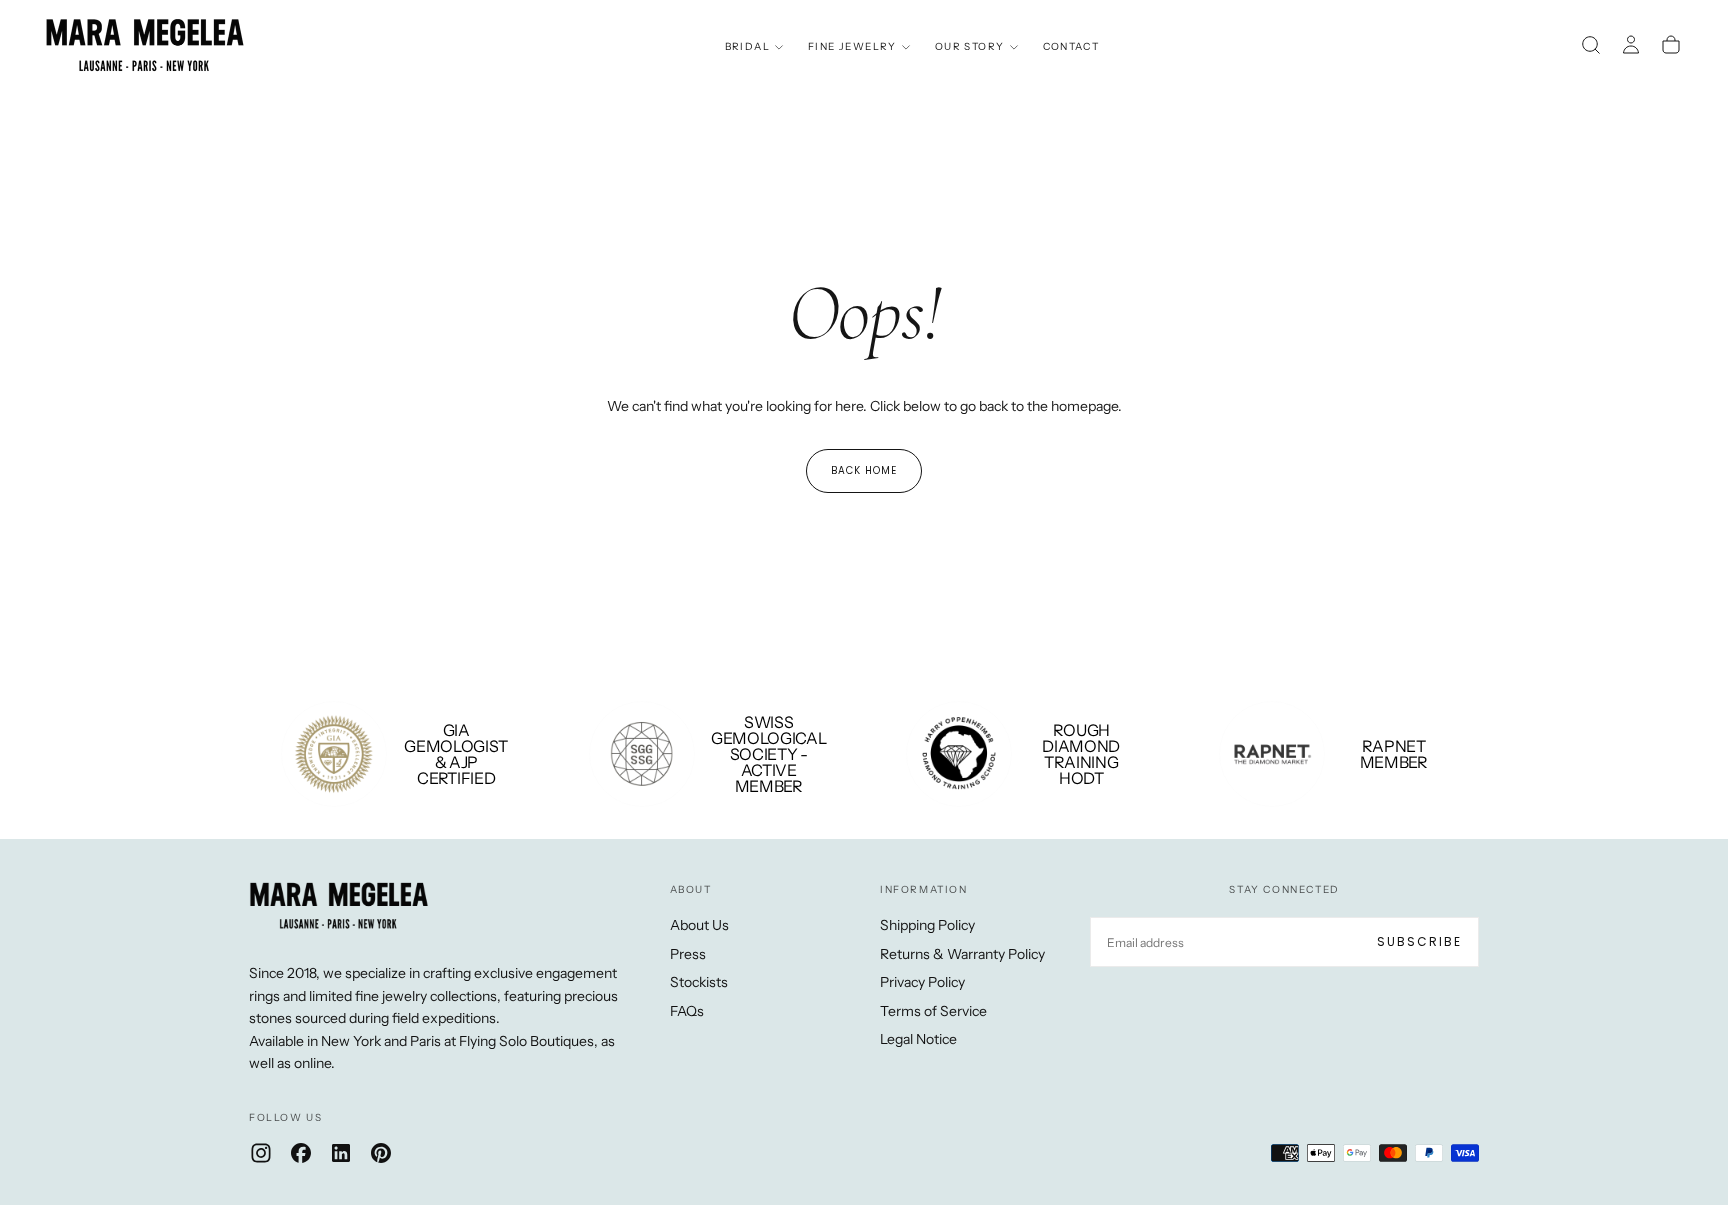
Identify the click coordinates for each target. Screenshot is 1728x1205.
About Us (699, 925)
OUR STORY (970, 46)
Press (688, 954)
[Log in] (1631, 45)
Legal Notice (918, 1039)
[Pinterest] (381, 1153)
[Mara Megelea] (339, 906)
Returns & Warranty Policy (962, 954)
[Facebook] (301, 1153)
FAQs (687, 1011)
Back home (864, 470)
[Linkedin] (341, 1153)
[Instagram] (261, 1153)
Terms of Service (933, 1011)
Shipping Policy (927, 925)
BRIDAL (747, 46)
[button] (1591, 45)
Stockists (699, 982)
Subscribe (1419, 941)
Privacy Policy (922, 982)
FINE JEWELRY (852, 46)
